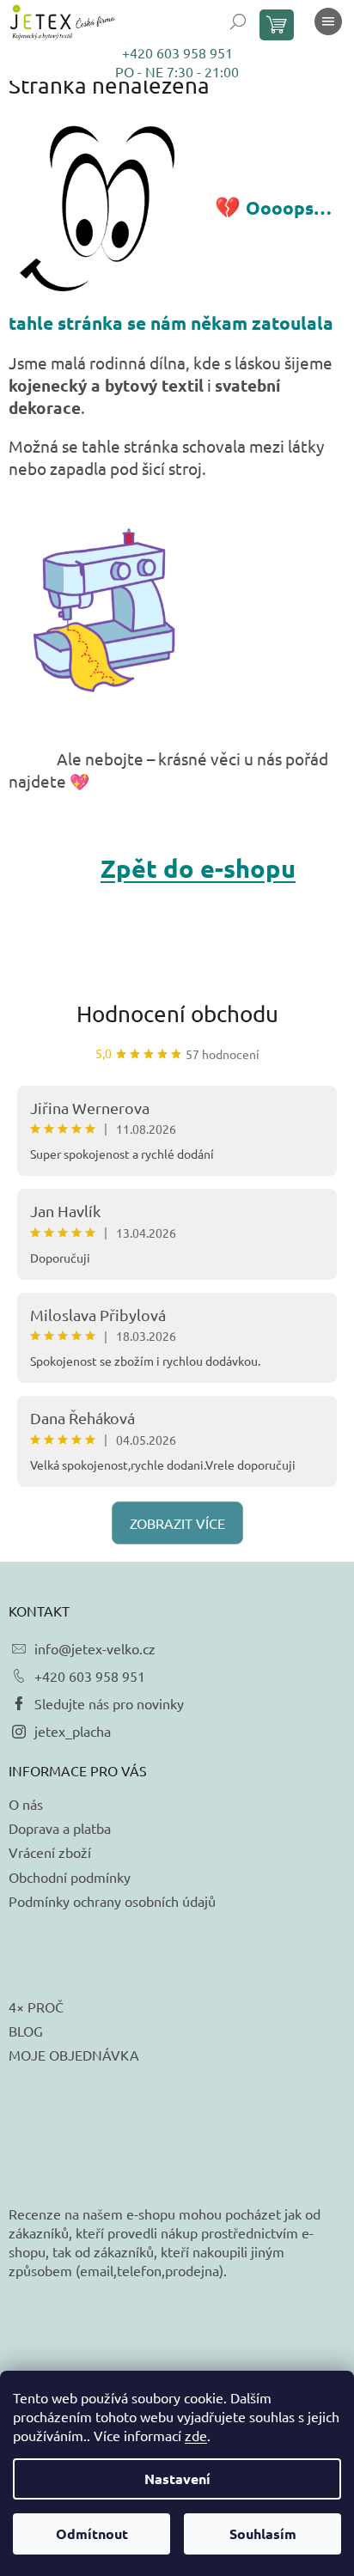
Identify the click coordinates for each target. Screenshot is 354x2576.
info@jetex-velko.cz (95, 1648)
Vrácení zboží (50, 1852)
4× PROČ (36, 2007)
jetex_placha (73, 1731)
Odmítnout (92, 2533)
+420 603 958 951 (177, 52)
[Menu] (328, 21)
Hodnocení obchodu (177, 1014)
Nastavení (177, 2479)
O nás (26, 1804)
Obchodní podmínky (70, 1877)
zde (196, 2435)
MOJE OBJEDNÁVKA (74, 2055)
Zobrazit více (177, 1523)
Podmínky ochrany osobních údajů (112, 1901)
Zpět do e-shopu (198, 868)
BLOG (26, 2031)
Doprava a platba (60, 1828)
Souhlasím (263, 2533)
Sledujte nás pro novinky (109, 1703)
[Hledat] (238, 21)
